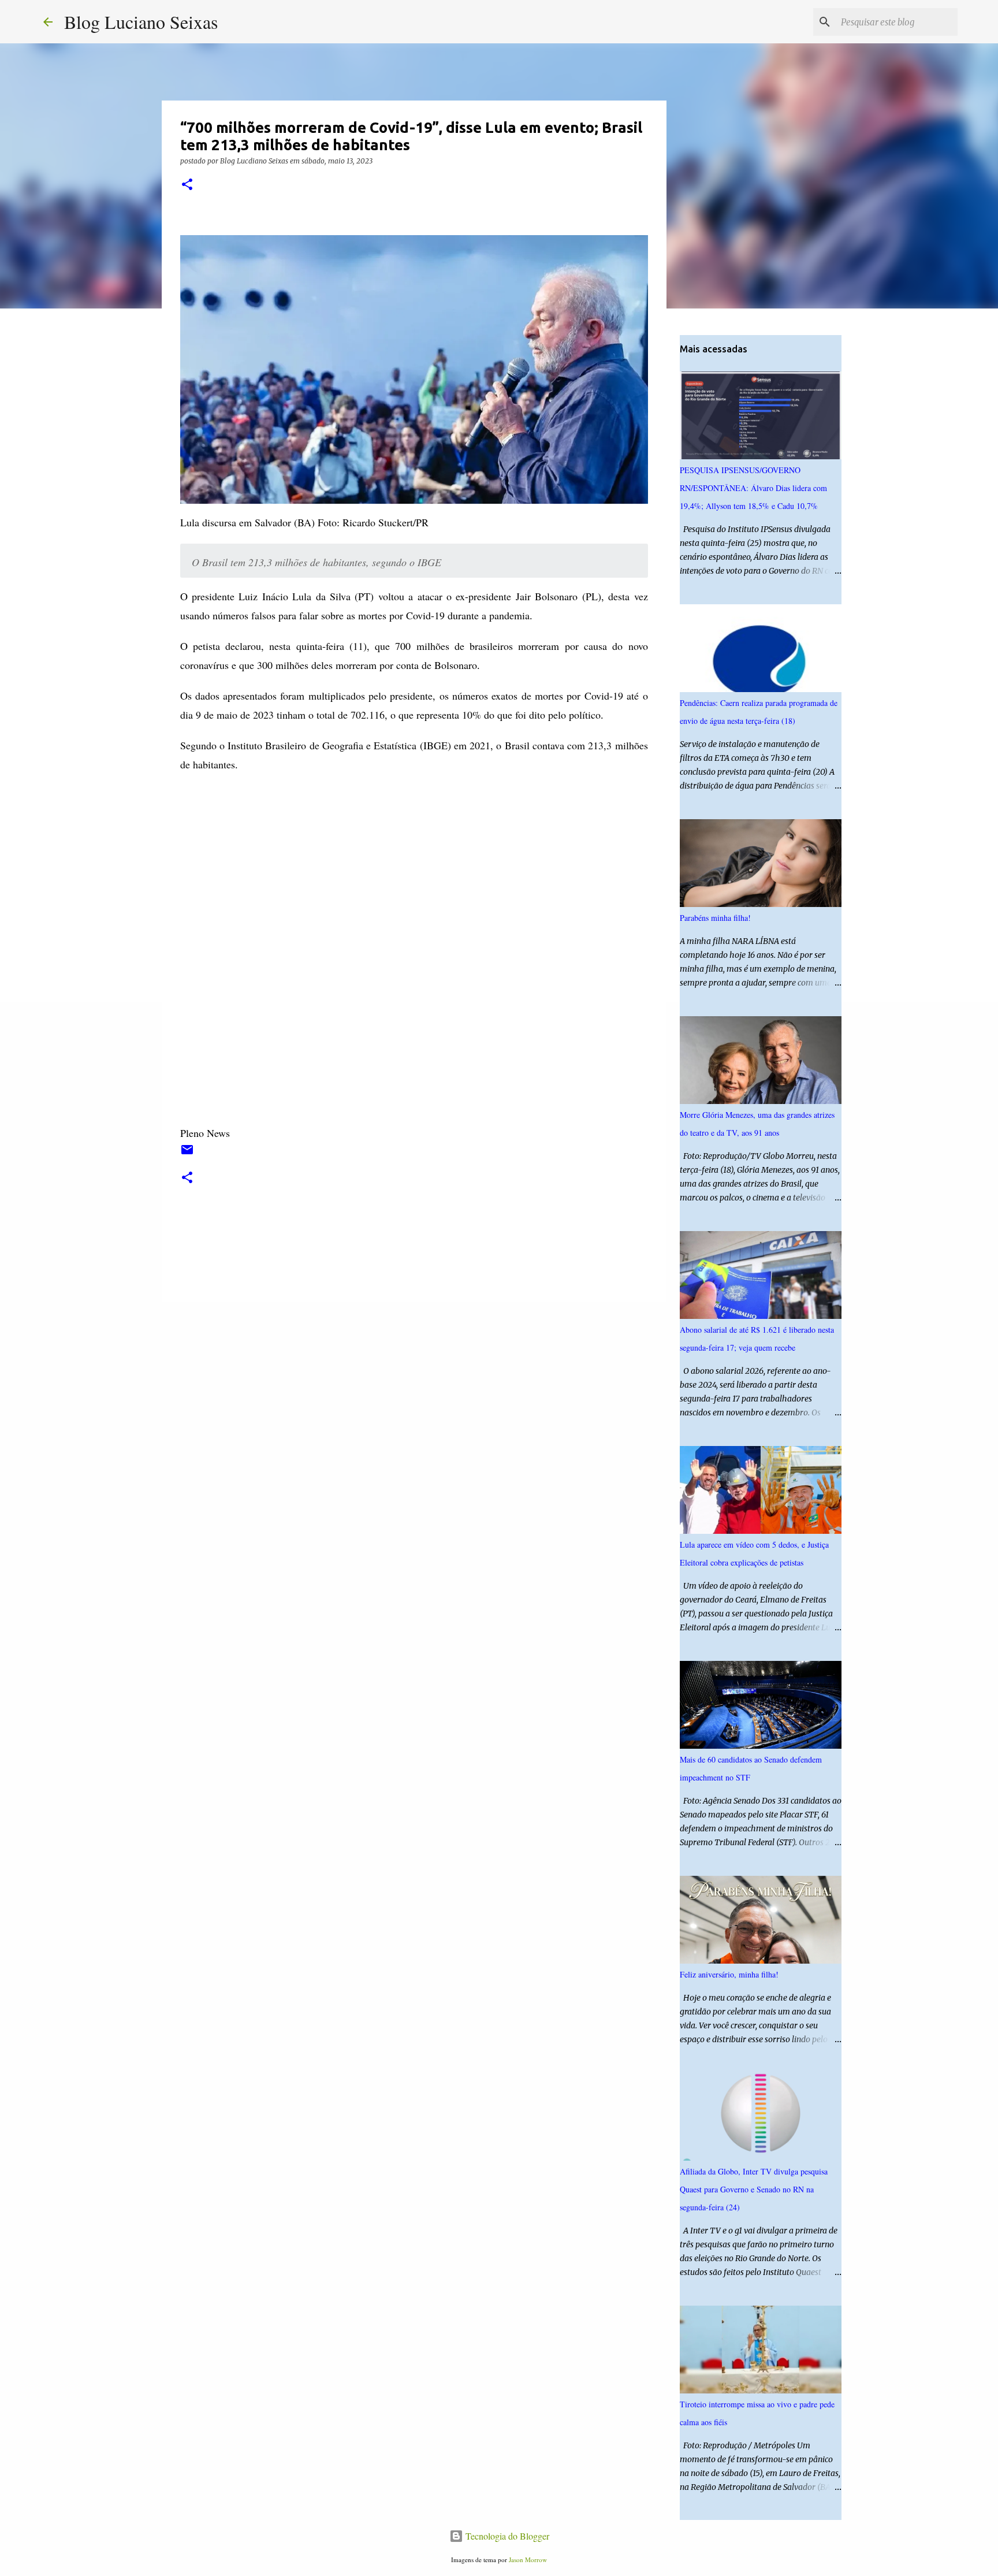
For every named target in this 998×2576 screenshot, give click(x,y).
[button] (187, 185)
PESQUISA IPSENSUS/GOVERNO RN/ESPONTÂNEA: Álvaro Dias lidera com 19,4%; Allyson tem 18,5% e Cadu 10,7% (753, 488)
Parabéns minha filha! (715, 918)
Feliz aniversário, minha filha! (729, 1974)
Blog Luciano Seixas (141, 22)
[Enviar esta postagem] (187, 1154)
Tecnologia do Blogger (506, 2536)
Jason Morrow (528, 2560)
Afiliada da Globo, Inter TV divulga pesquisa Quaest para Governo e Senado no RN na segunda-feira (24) (754, 2189)
